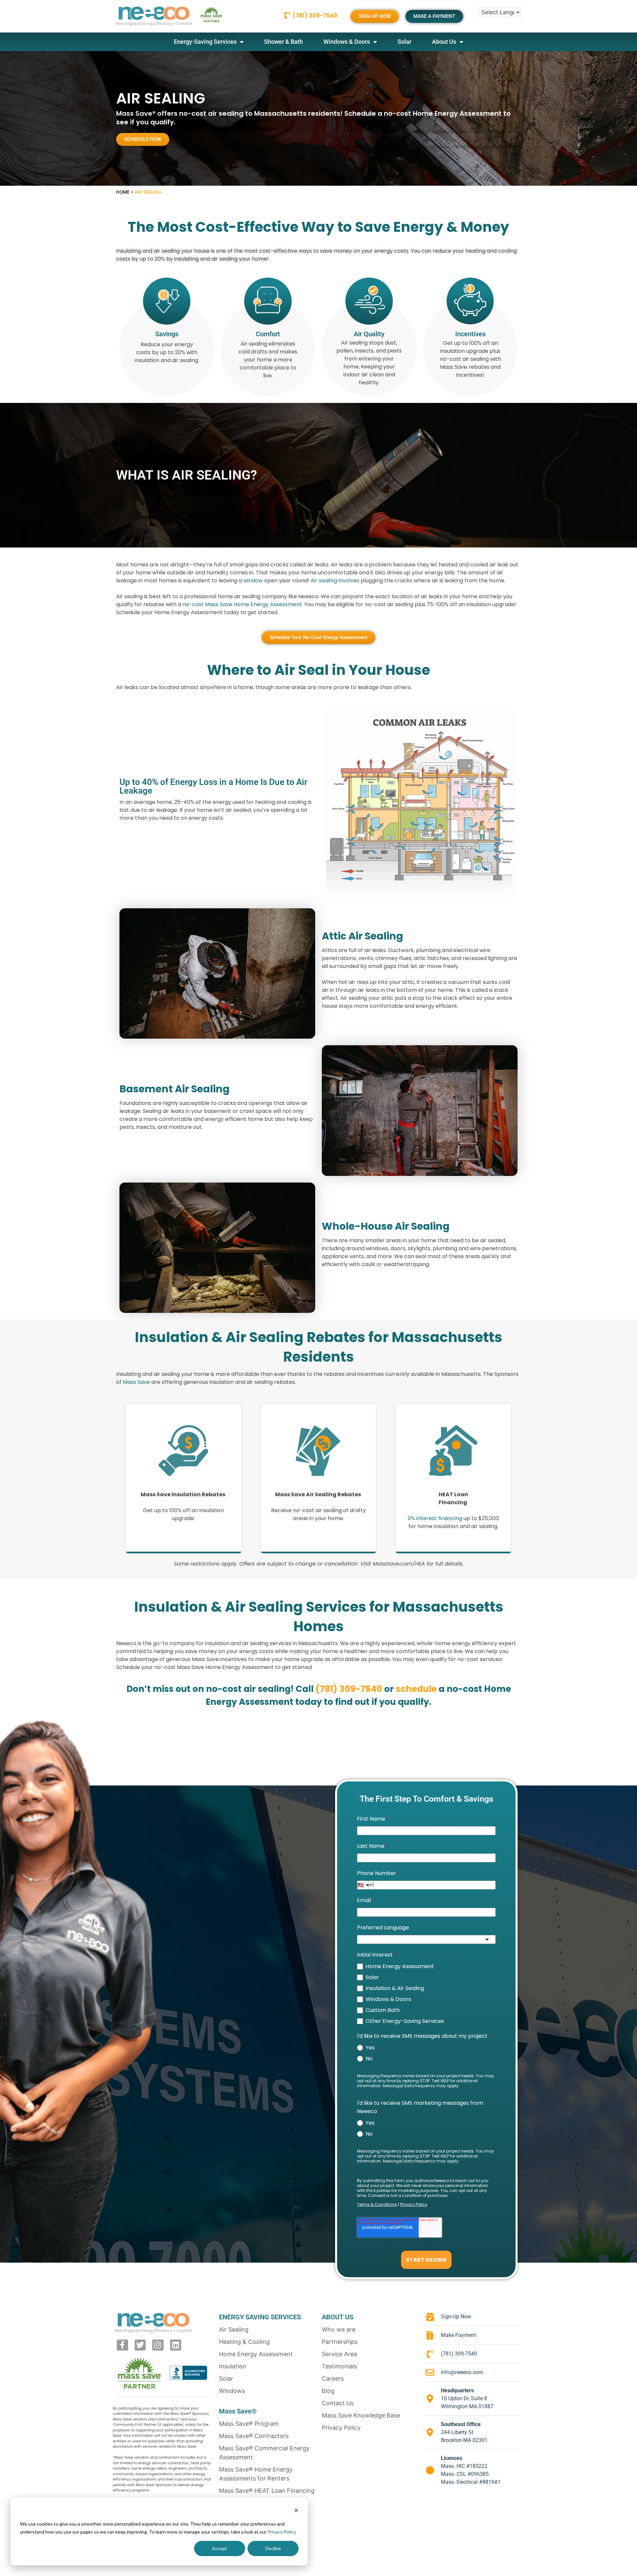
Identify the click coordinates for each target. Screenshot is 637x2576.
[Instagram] (158, 2345)
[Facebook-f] (122, 2345)
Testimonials (339, 2366)
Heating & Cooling (244, 2342)
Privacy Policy (281, 2532)
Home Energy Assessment (256, 2354)
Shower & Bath (283, 42)
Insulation (233, 2366)
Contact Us (338, 2403)
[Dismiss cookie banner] (296, 2511)
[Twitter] (140, 2345)
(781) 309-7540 (315, 16)
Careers (333, 2379)
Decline (273, 2548)
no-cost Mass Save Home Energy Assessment (242, 604)
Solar (404, 42)
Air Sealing (234, 2329)
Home (123, 192)
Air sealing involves (335, 580)
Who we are (339, 2329)
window (253, 580)
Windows (232, 2391)
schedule (417, 1689)
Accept (220, 2548)
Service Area (339, 2354)
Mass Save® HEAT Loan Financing (267, 2491)
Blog (328, 2391)
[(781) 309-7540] (287, 15)
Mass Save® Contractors (254, 2436)
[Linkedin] (176, 2345)
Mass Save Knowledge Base (361, 2415)
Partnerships (340, 2342)
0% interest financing (435, 1518)
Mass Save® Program (249, 2424)
